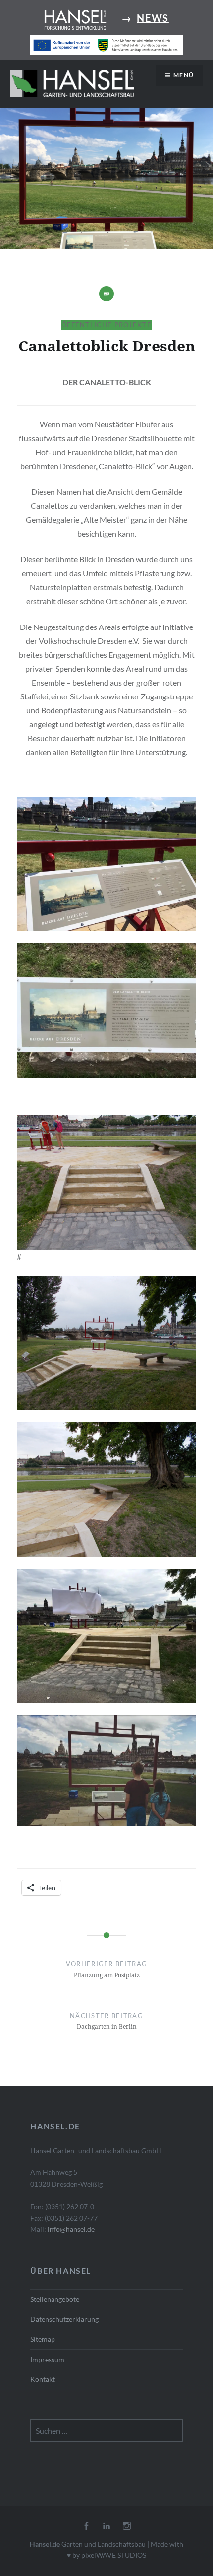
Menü (184, 75)
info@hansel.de (71, 2229)
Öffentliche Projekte (106, 325)
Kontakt (43, 2379)
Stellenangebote (55, 2299)
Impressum (47, 2359)
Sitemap (43, 2339)
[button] (72, 83)
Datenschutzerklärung (64, 2319)
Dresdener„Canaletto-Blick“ (108, 466)
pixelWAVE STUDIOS (114, 2555)
